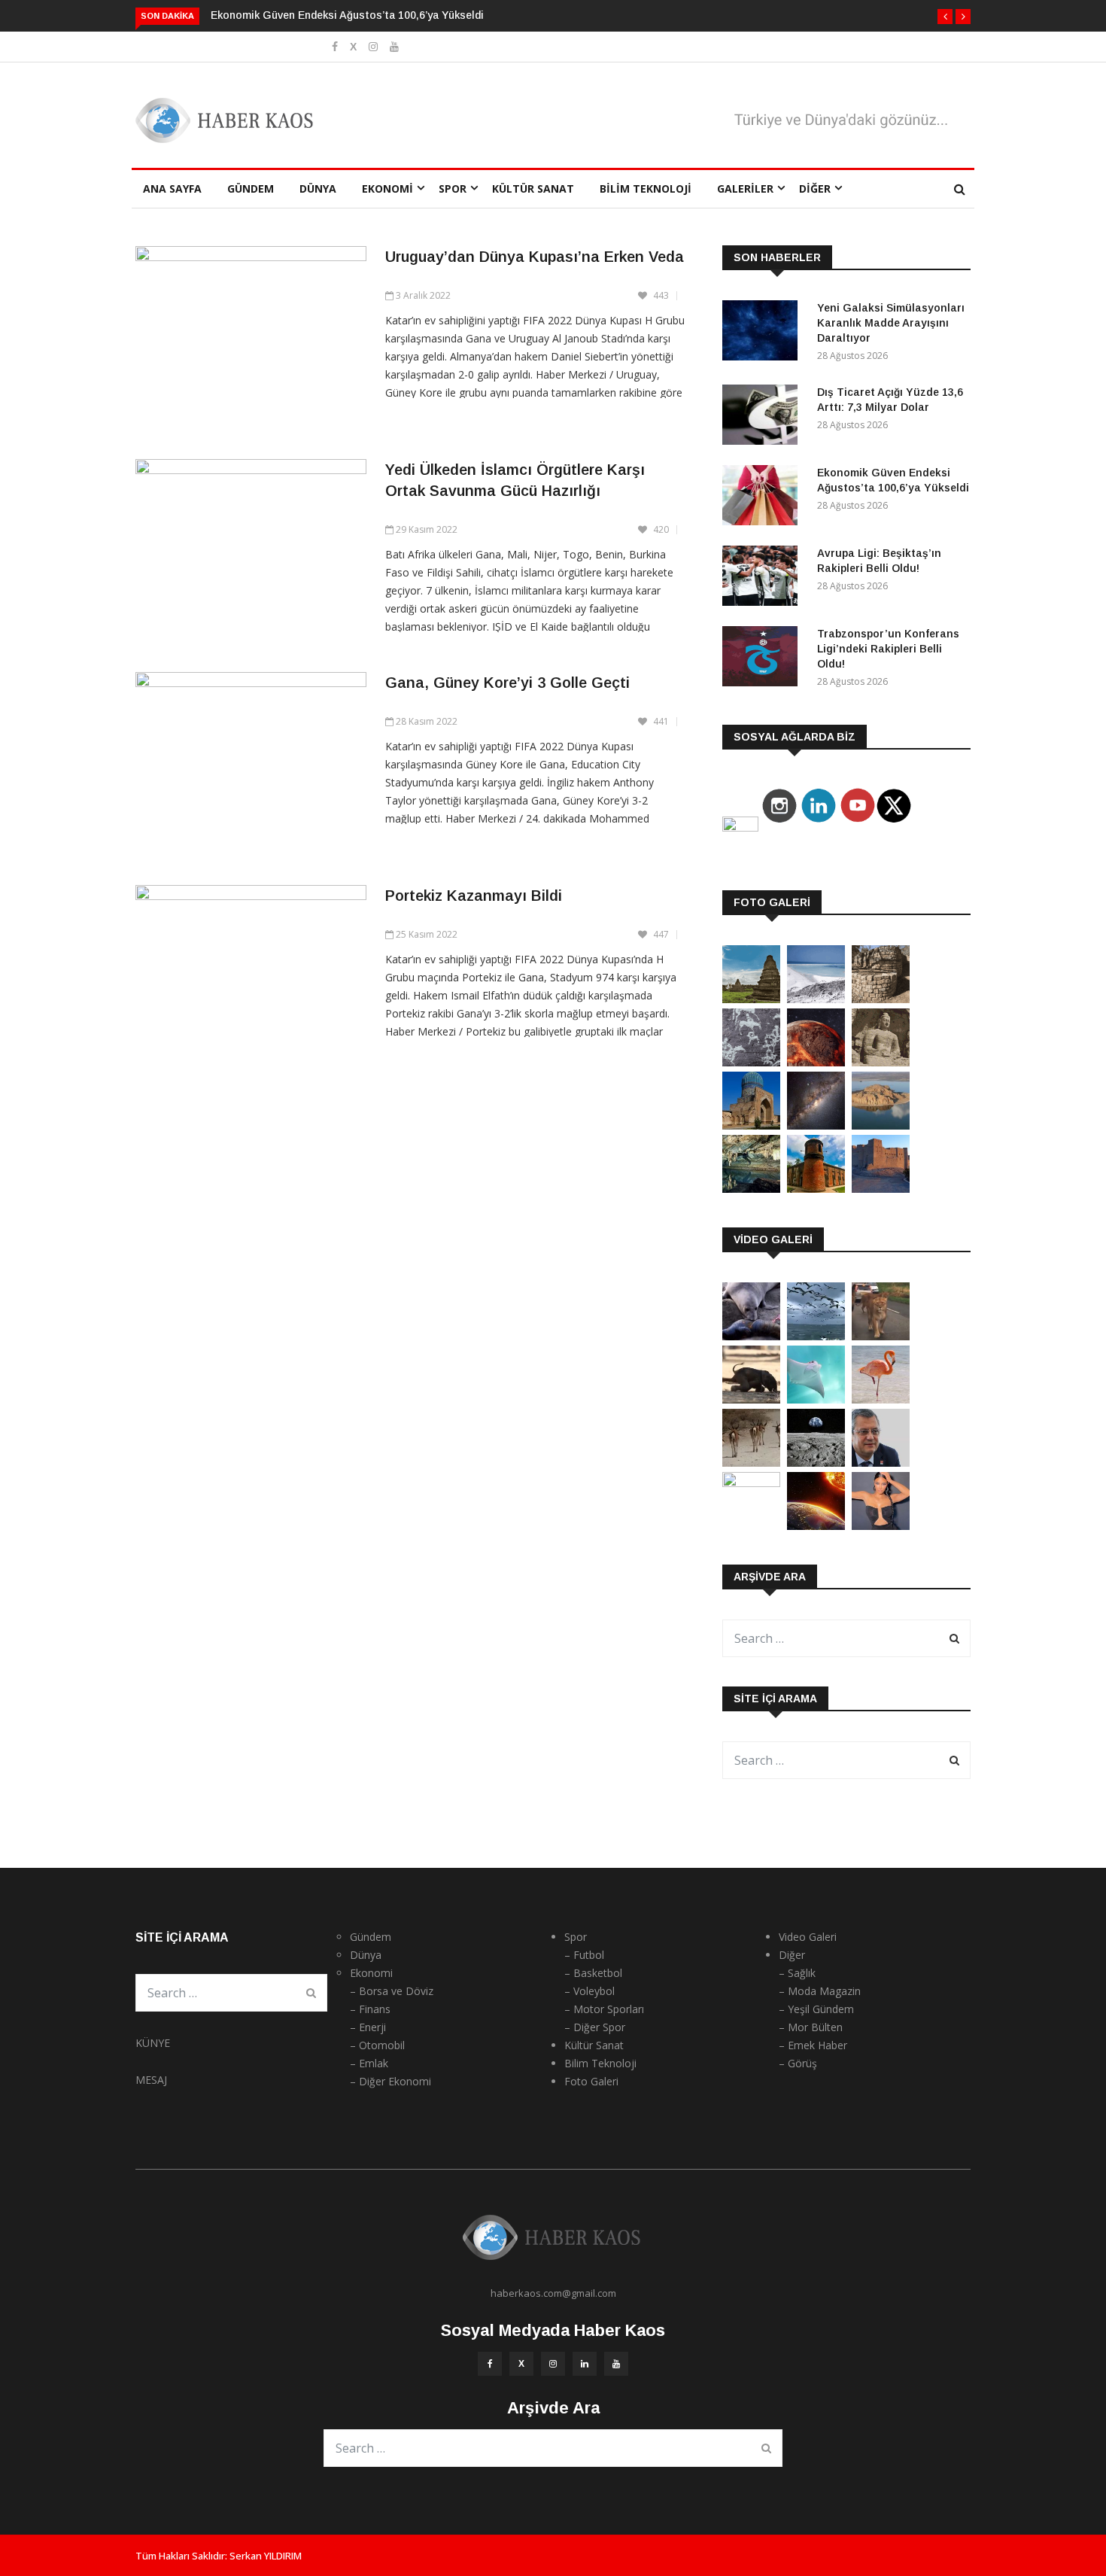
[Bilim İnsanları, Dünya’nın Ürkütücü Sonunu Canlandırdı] (816, 1526)
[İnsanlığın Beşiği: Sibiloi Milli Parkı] (881, 1125)
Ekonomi (387, 189)
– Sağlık (797, 1973)
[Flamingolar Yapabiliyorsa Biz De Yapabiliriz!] (881, 1399)
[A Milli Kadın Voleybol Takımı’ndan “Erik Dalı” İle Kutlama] (751, 1483)
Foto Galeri (591, 2081)
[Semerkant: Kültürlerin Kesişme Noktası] (751, 1125)
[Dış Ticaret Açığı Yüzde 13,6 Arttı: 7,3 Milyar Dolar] (764, 417)
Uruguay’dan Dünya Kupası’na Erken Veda (535, 257)
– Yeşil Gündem (816, 2009)
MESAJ (151, 2080)
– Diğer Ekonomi (390, 2081)
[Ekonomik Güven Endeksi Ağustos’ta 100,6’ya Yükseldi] (764, 498)
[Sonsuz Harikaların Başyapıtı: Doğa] (816, 1336)
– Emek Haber (813, 2045)
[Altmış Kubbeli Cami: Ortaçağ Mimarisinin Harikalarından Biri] (816, 1189)
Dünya (318, 189)
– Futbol (584, 1955)
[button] (945, 17)
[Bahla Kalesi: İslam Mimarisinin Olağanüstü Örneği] (881, 1189)
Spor (453, 189)
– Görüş (798, 2063)
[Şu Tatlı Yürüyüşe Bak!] (751, 1463)
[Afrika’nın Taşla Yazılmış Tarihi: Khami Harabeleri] (881, 999)
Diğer (815, 189)
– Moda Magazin (820, 1991)
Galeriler (745, 189)
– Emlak (369, 2063)
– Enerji (368, 2027)
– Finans (370, 2009)
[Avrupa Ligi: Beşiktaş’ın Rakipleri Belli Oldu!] (764, 578)
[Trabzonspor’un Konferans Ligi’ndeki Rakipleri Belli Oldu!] (764, 659)
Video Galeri (808, 1937)
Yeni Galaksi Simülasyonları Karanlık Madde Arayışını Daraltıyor (891, 323)
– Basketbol (593, 1973)
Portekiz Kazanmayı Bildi (474, 896)
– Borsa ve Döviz (392, 1991)
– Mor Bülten (811, 2027)
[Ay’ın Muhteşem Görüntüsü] (816, 1463)
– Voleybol (589, 1991)
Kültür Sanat (533, 189)
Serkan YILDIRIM (266, 2556)
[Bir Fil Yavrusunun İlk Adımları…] (751, 1399)
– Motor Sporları (604, 2009)
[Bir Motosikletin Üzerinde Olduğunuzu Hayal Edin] (881, 1336)
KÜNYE (153, 2043)
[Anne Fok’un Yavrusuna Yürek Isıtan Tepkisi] (751, 1336)
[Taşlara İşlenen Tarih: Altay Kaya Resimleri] (751, 1062)
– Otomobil (377, 2045)
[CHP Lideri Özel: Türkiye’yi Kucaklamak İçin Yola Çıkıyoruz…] (881, 1463)
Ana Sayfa (172, 189)
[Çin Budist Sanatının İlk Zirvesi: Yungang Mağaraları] (881, 1062)
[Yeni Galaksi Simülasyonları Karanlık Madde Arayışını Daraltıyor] (764, 333)
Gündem (251, 189)
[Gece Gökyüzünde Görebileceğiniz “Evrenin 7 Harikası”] (816, 1125)
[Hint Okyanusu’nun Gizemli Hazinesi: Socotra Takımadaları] (816, 999)
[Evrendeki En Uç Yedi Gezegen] (816, 1062)
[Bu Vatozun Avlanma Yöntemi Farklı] (816, 1399)
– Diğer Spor (595, 2027)
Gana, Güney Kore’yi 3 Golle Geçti (507, 683)
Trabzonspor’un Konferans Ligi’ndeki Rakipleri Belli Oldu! (888, 649)
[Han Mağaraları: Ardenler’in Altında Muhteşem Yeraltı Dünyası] (751, 1189)
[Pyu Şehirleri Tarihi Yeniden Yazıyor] (751, 999)
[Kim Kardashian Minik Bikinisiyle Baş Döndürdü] (881, 1526)
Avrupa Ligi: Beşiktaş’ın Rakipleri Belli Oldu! (322, 15)
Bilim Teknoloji (646, 189)
